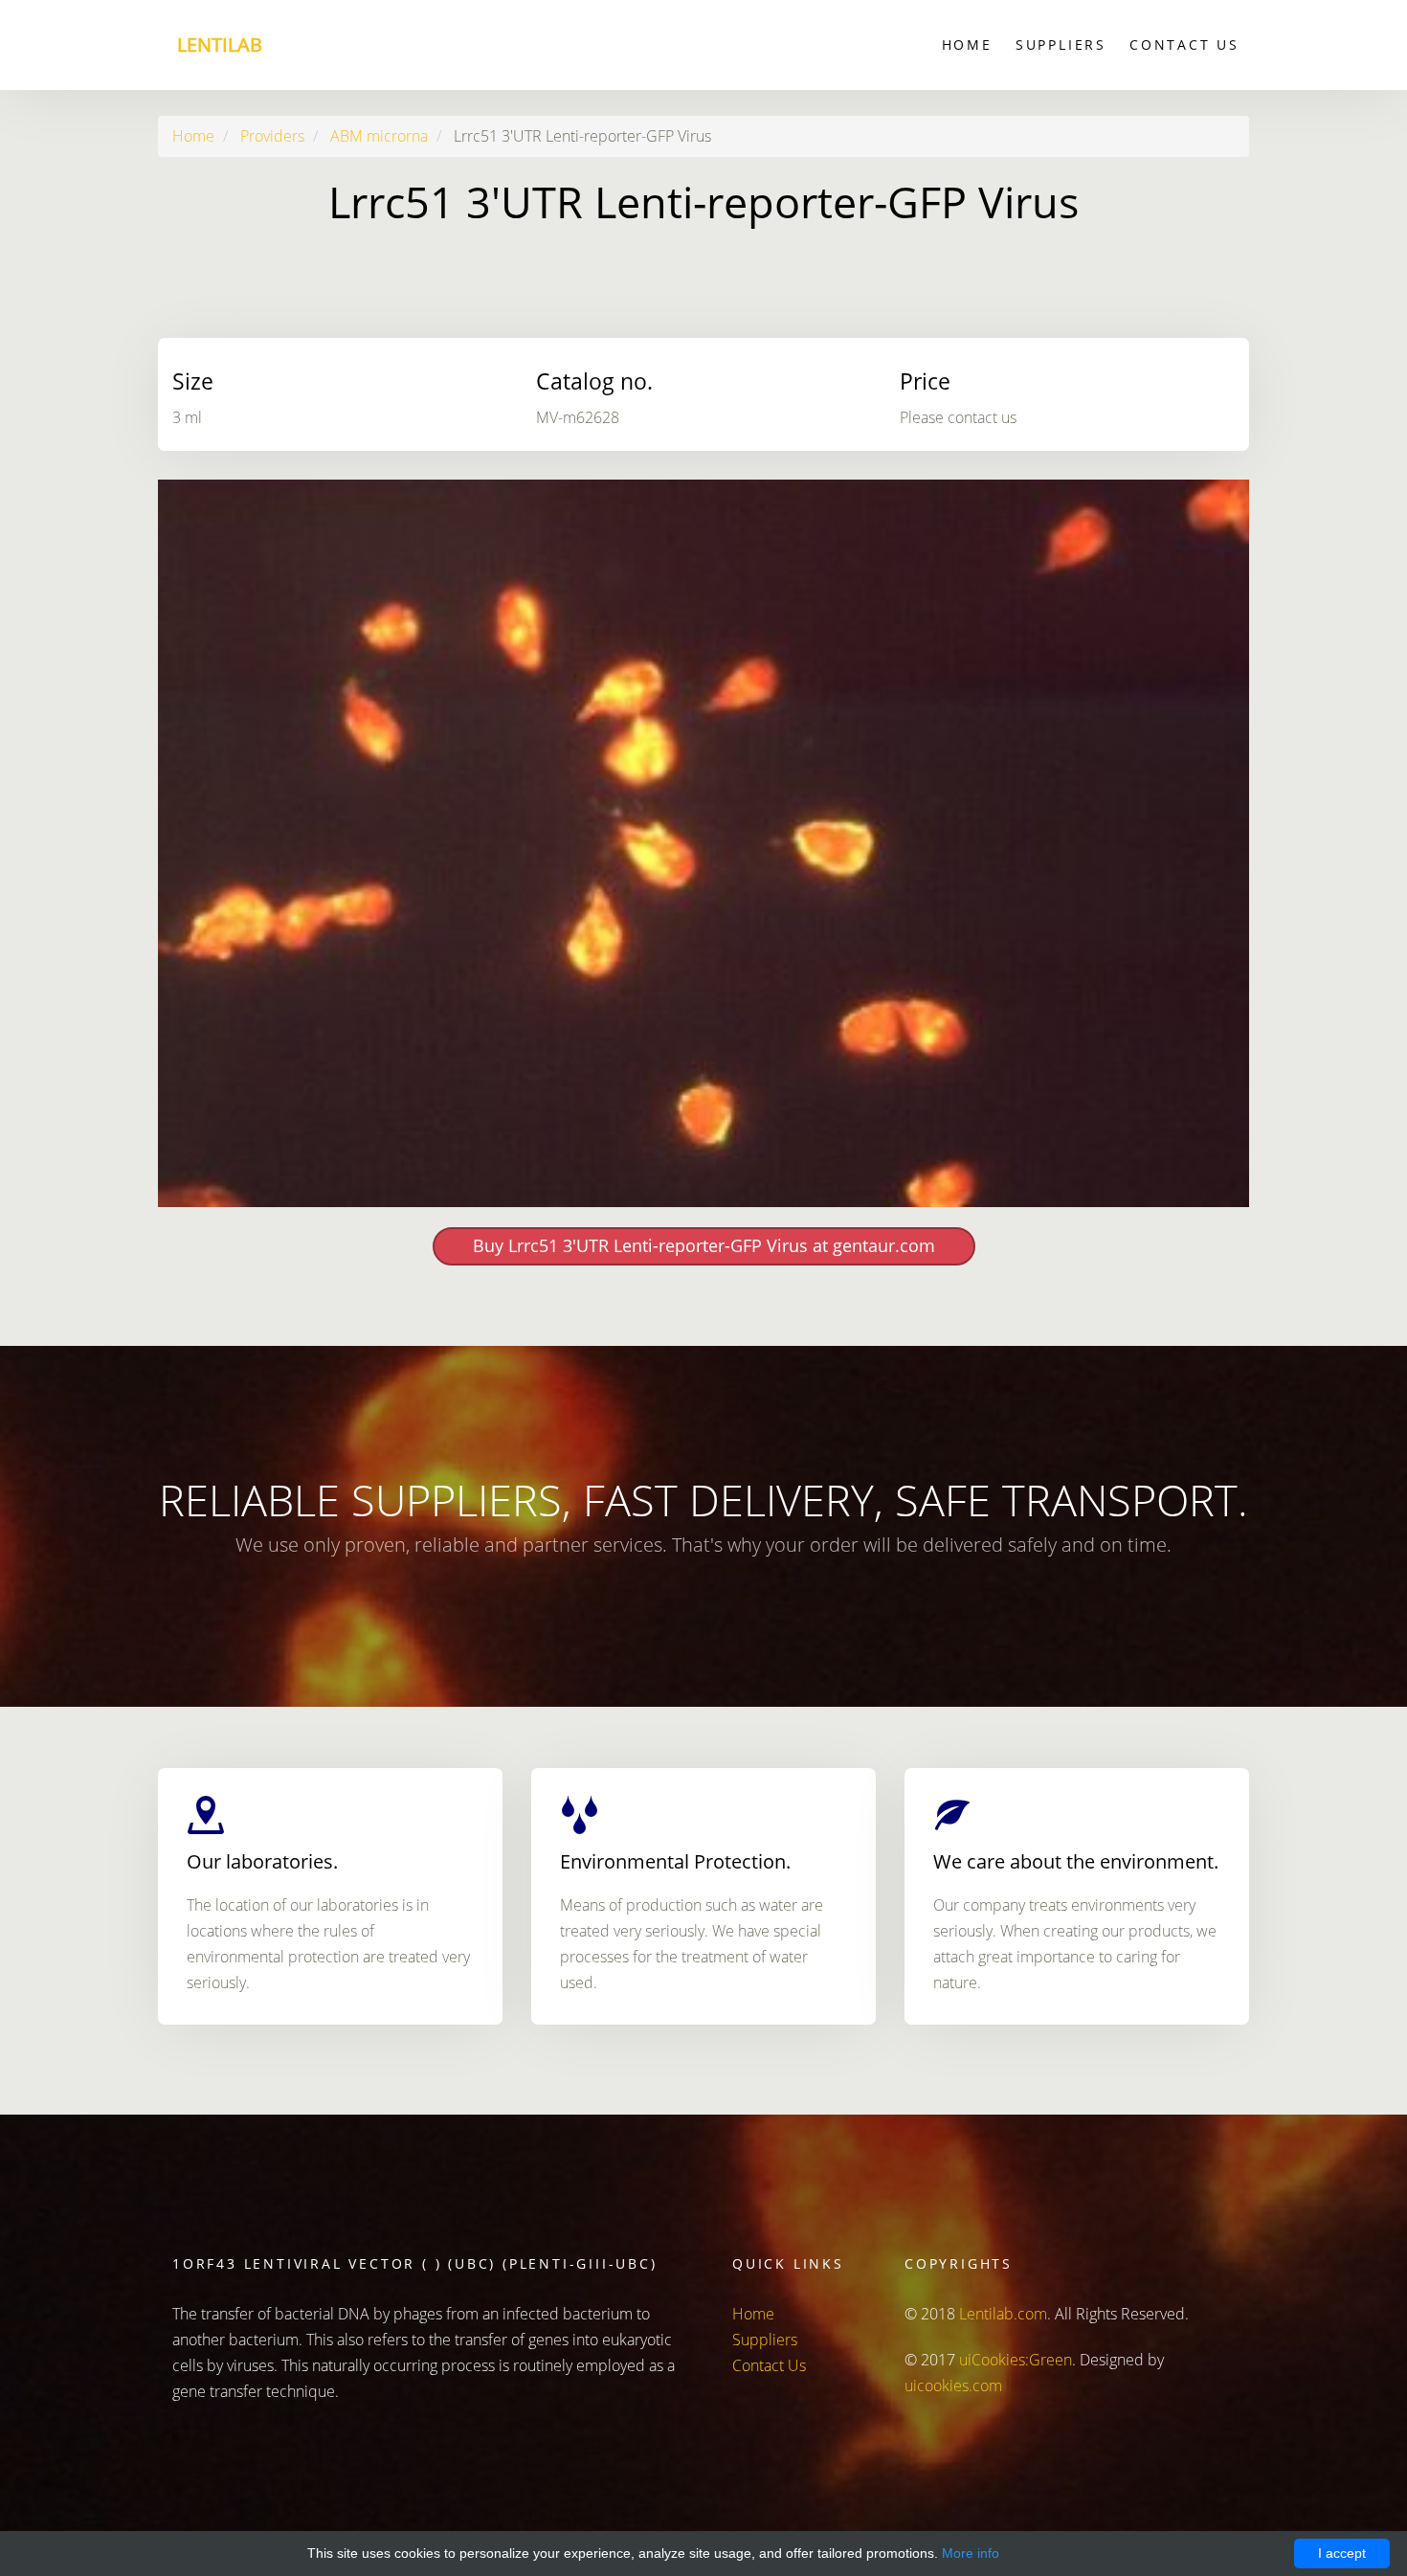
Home (967, 45)
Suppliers (1061, 45)
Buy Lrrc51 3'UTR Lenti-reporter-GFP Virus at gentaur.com (704, 1245)
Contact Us (1184, 45)
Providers (272, 136)
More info (971, 2553)
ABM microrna (379, 136)
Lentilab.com (1003, 2314)
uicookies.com (953, 2386)
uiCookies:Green (1016, 2360)
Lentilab (220, 45)
